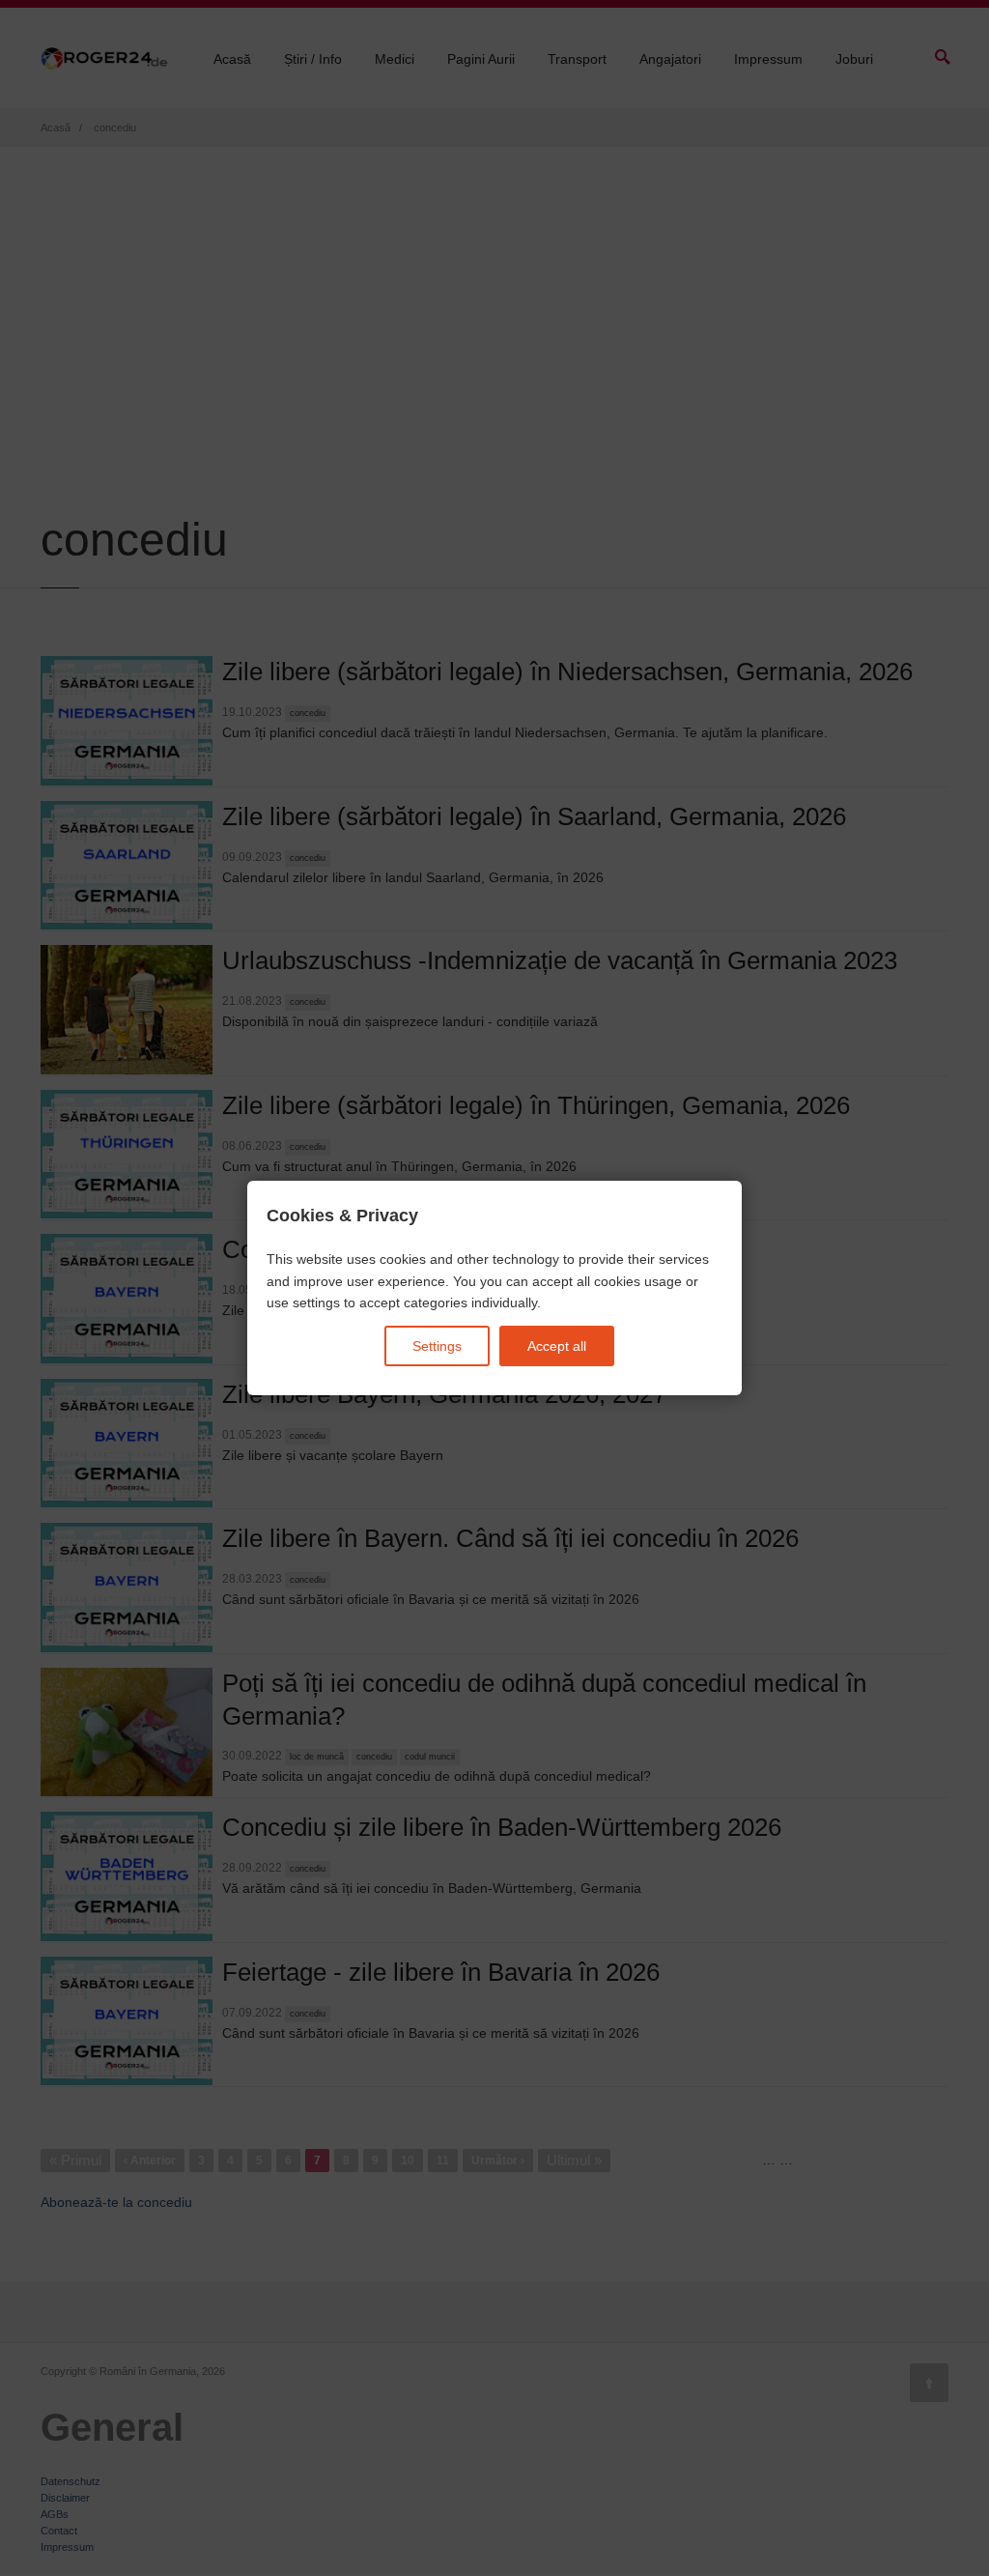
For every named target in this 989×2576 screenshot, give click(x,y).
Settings (437, 1346)
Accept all (557, 1346)
